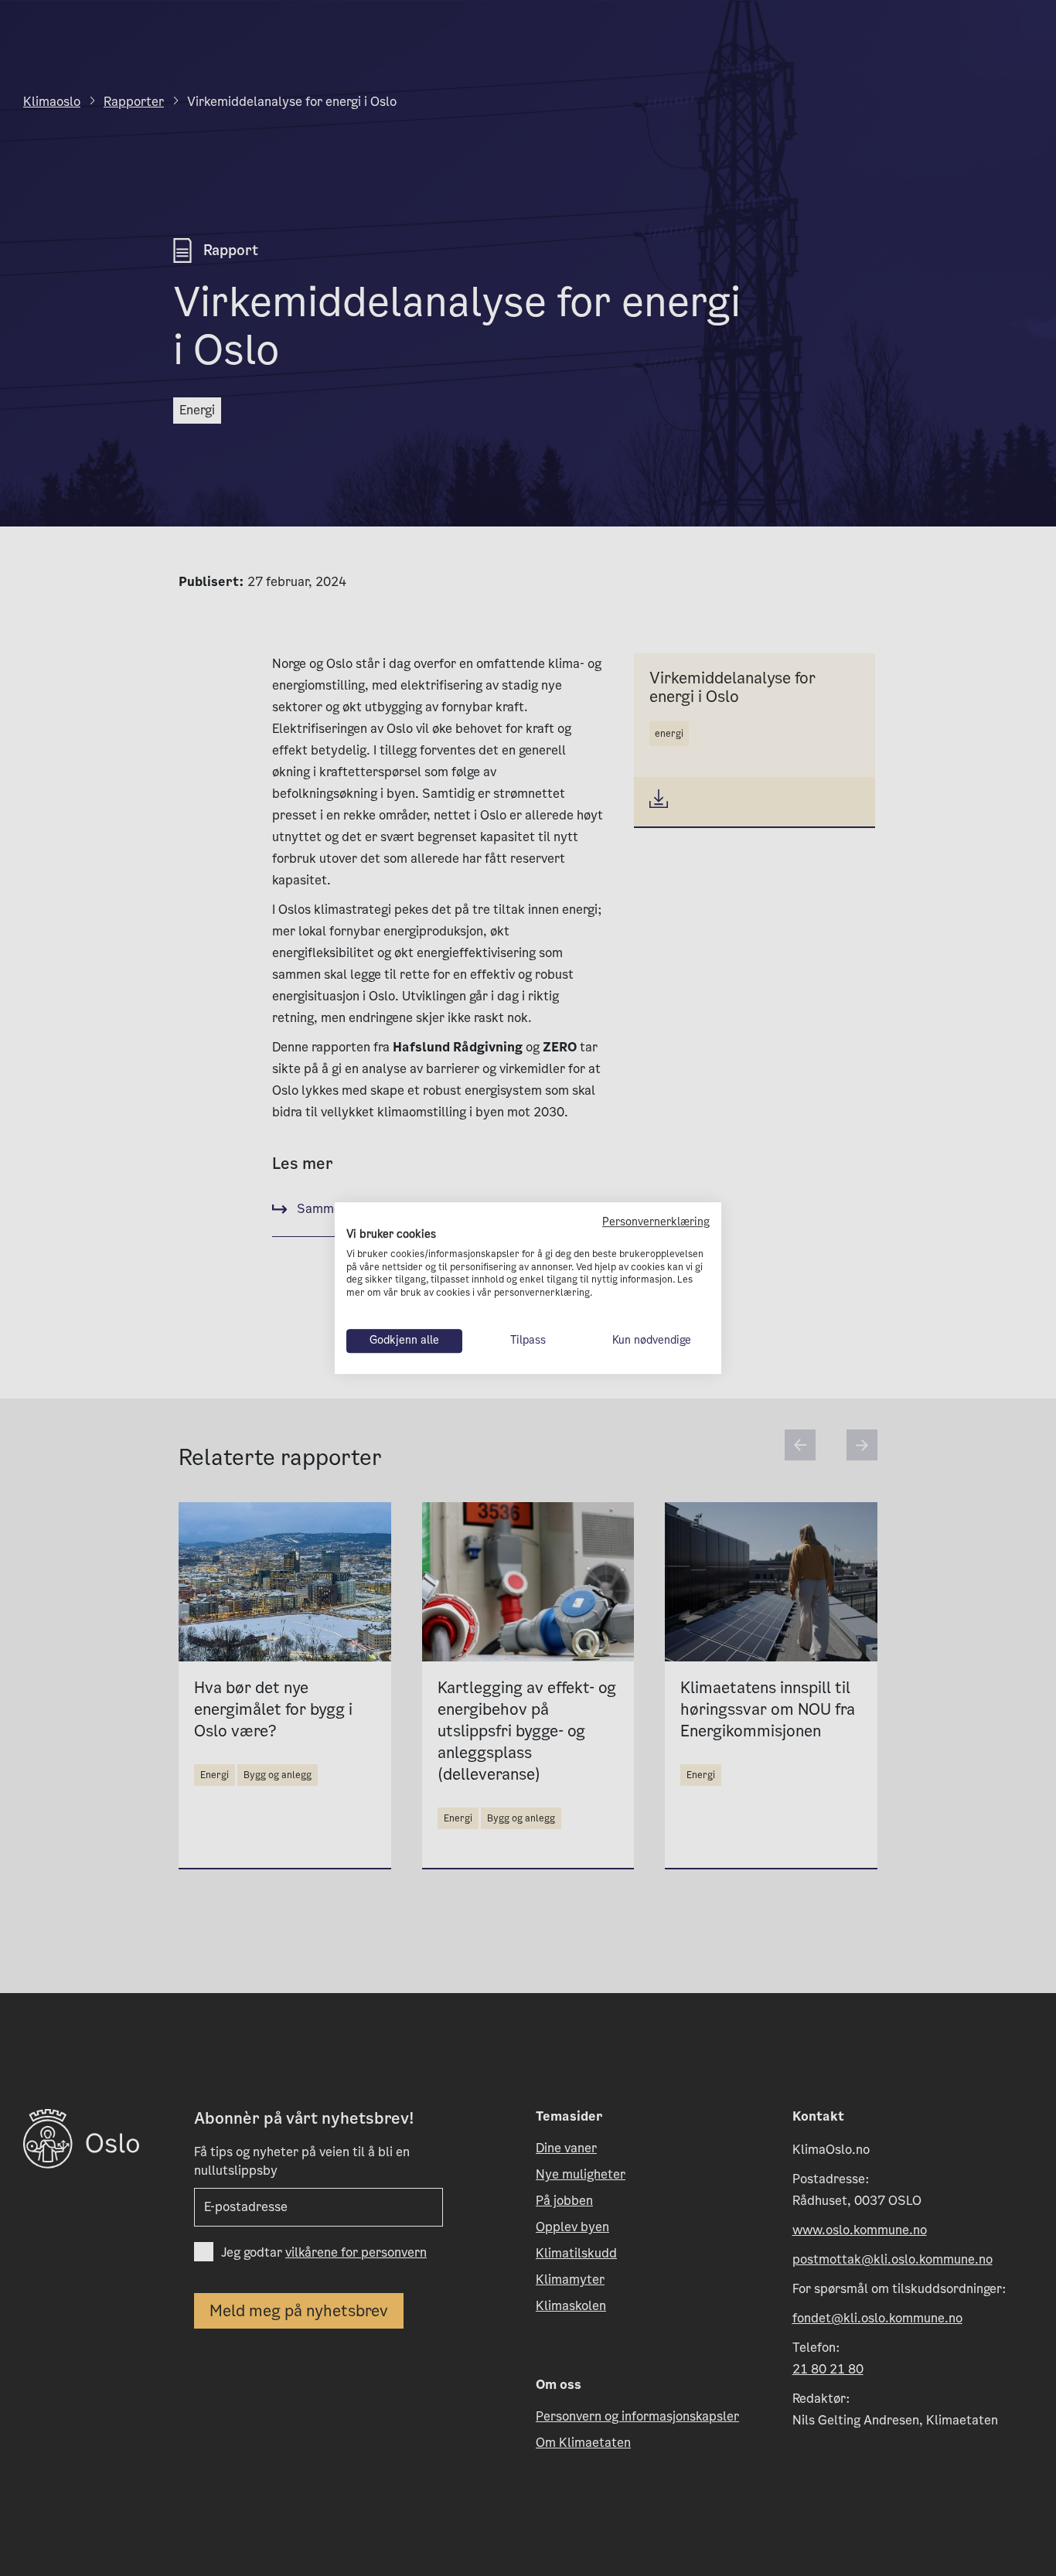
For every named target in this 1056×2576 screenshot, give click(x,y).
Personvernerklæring (656, 1222)
